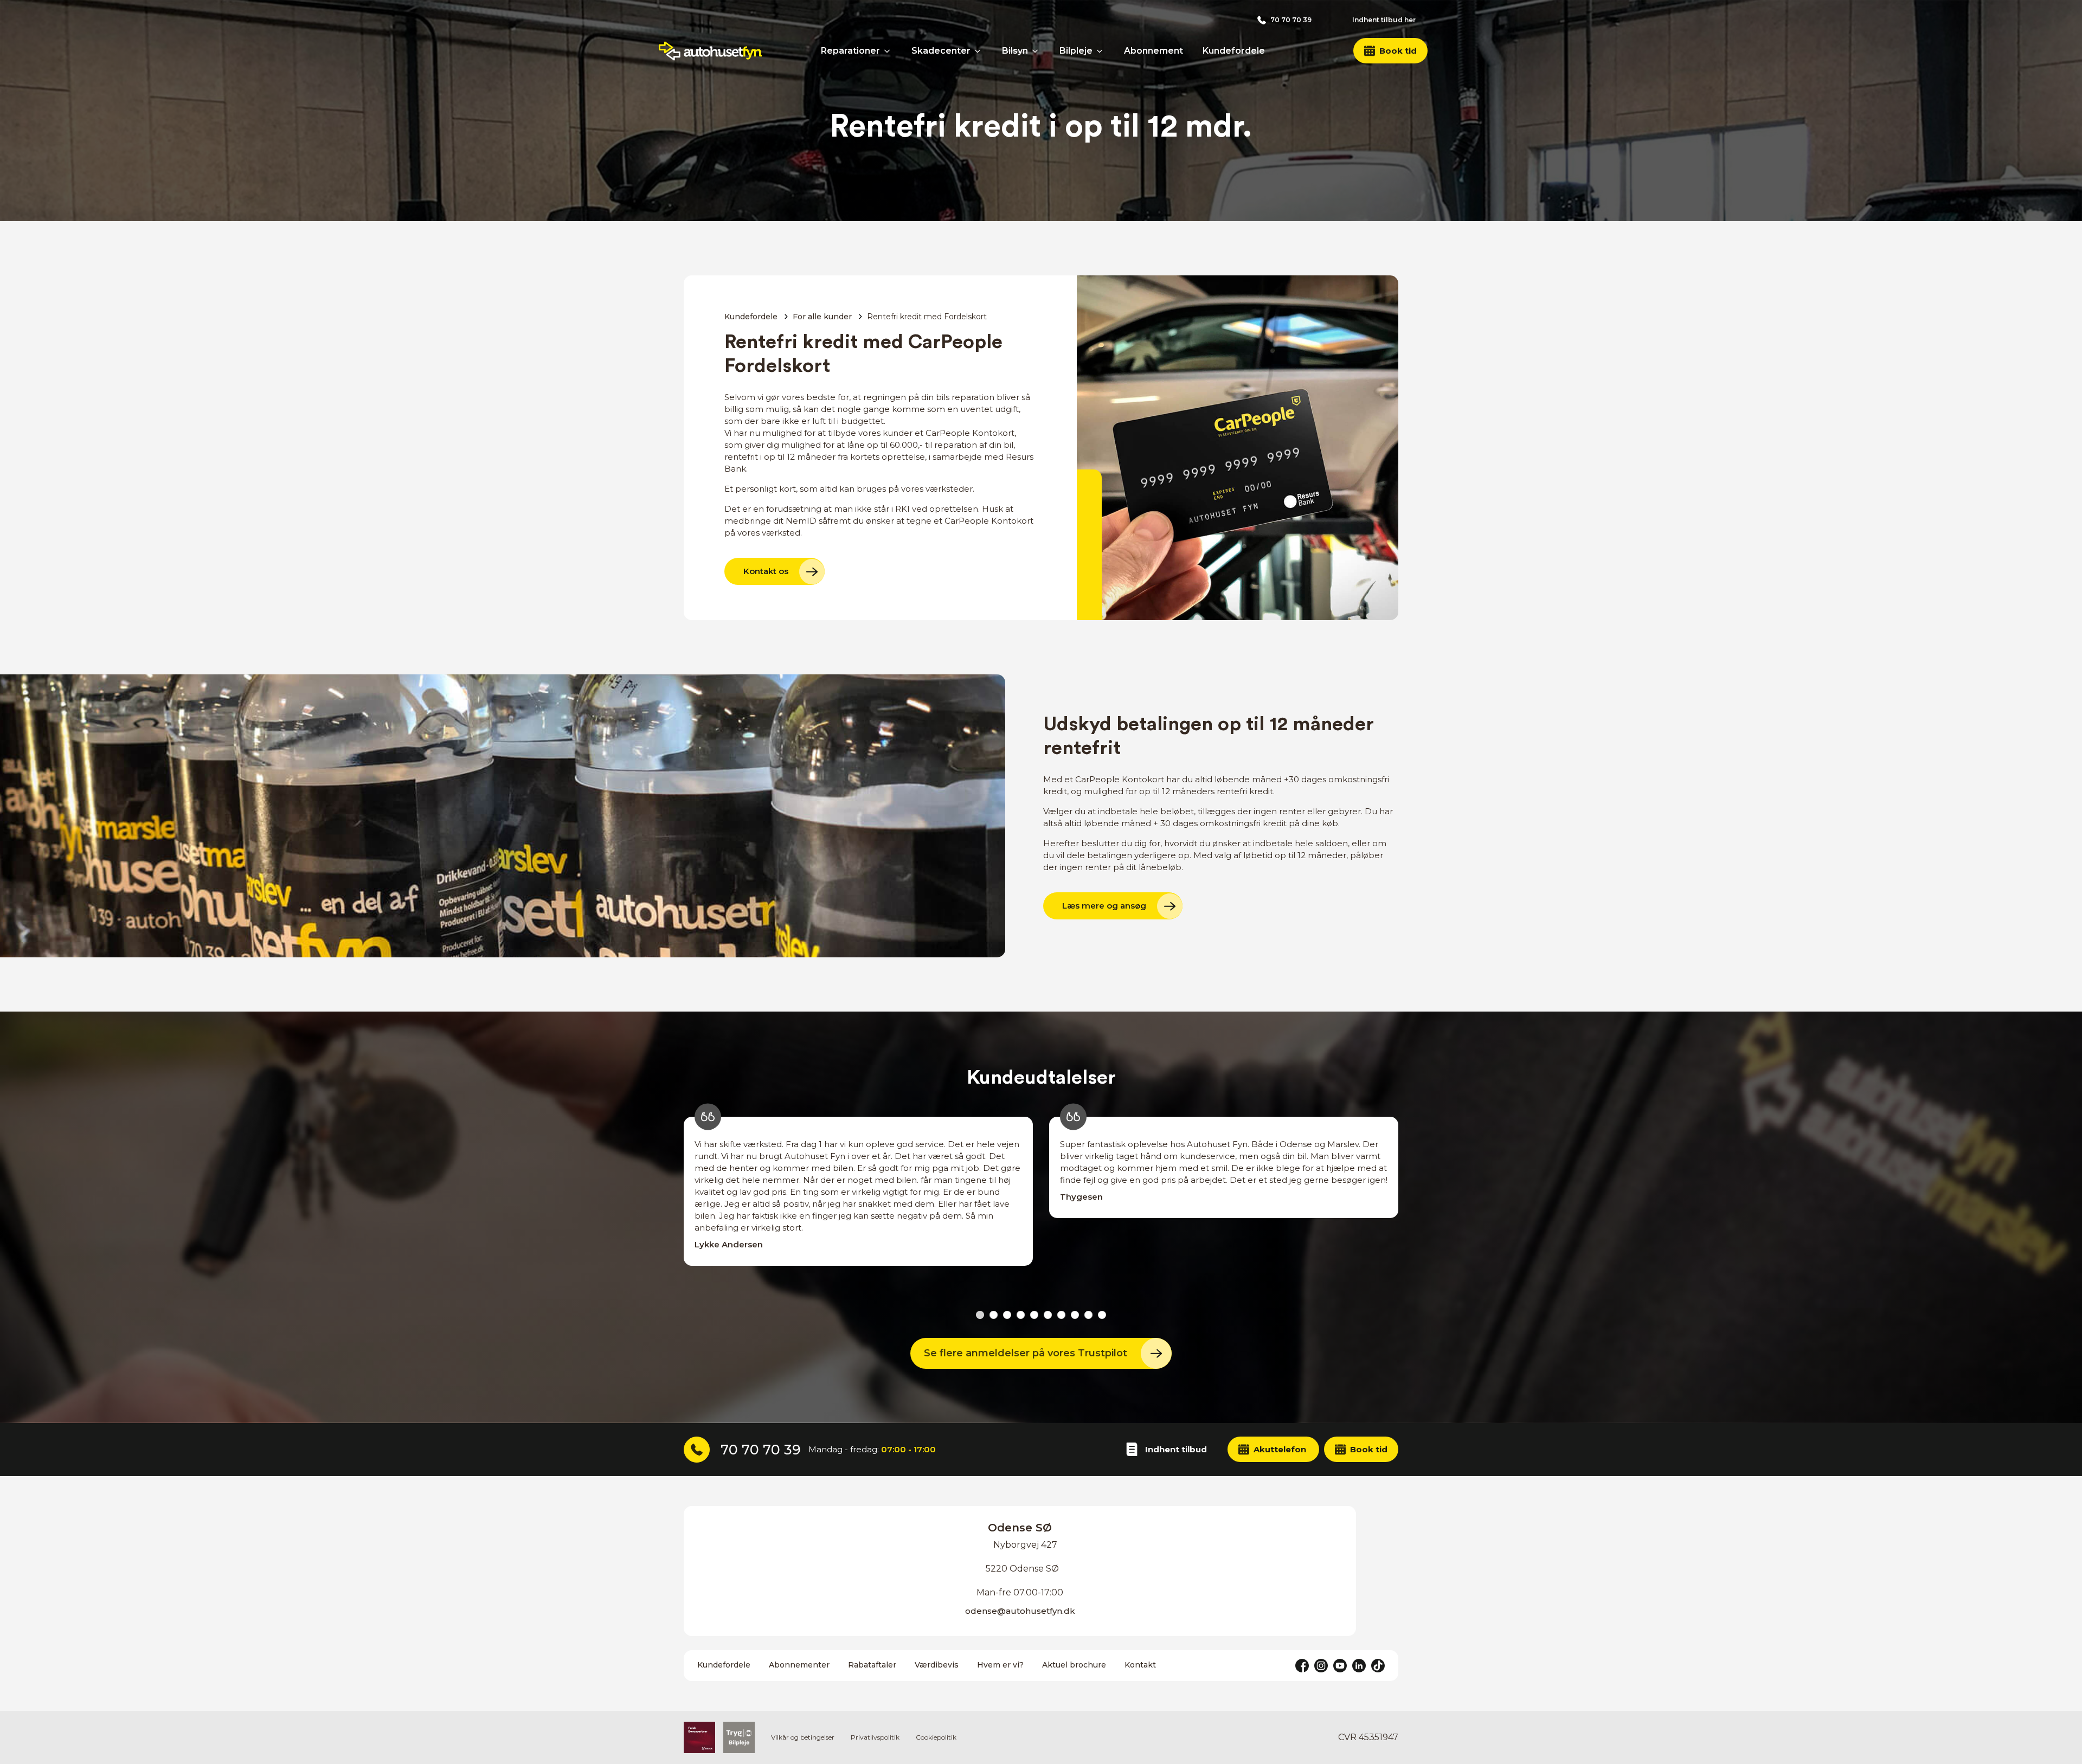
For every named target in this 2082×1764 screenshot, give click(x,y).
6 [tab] (1048, 1315)
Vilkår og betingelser (803, 1737)
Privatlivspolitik (875, 1737)
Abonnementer (799, 1665)
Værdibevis (937, 1665)
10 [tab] (1102, 1315)
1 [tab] (980, 1315)
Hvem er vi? (1000, 1665)
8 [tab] (1075, 1315)
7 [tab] (1061, 1315)
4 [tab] (1021, 1315)
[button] (1390, 51)
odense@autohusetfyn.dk (1020, 1611)
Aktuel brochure (1074, 1665)
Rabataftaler (872, 1665)
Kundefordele (751, 317)
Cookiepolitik (936, 1737)
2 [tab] (994, 1315)
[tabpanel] (858, 1203)
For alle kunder (822, 317)
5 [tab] (1034, 1315)
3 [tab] (1007, 1315)
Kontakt (1140, 1665)
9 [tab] (1088, 1315)
